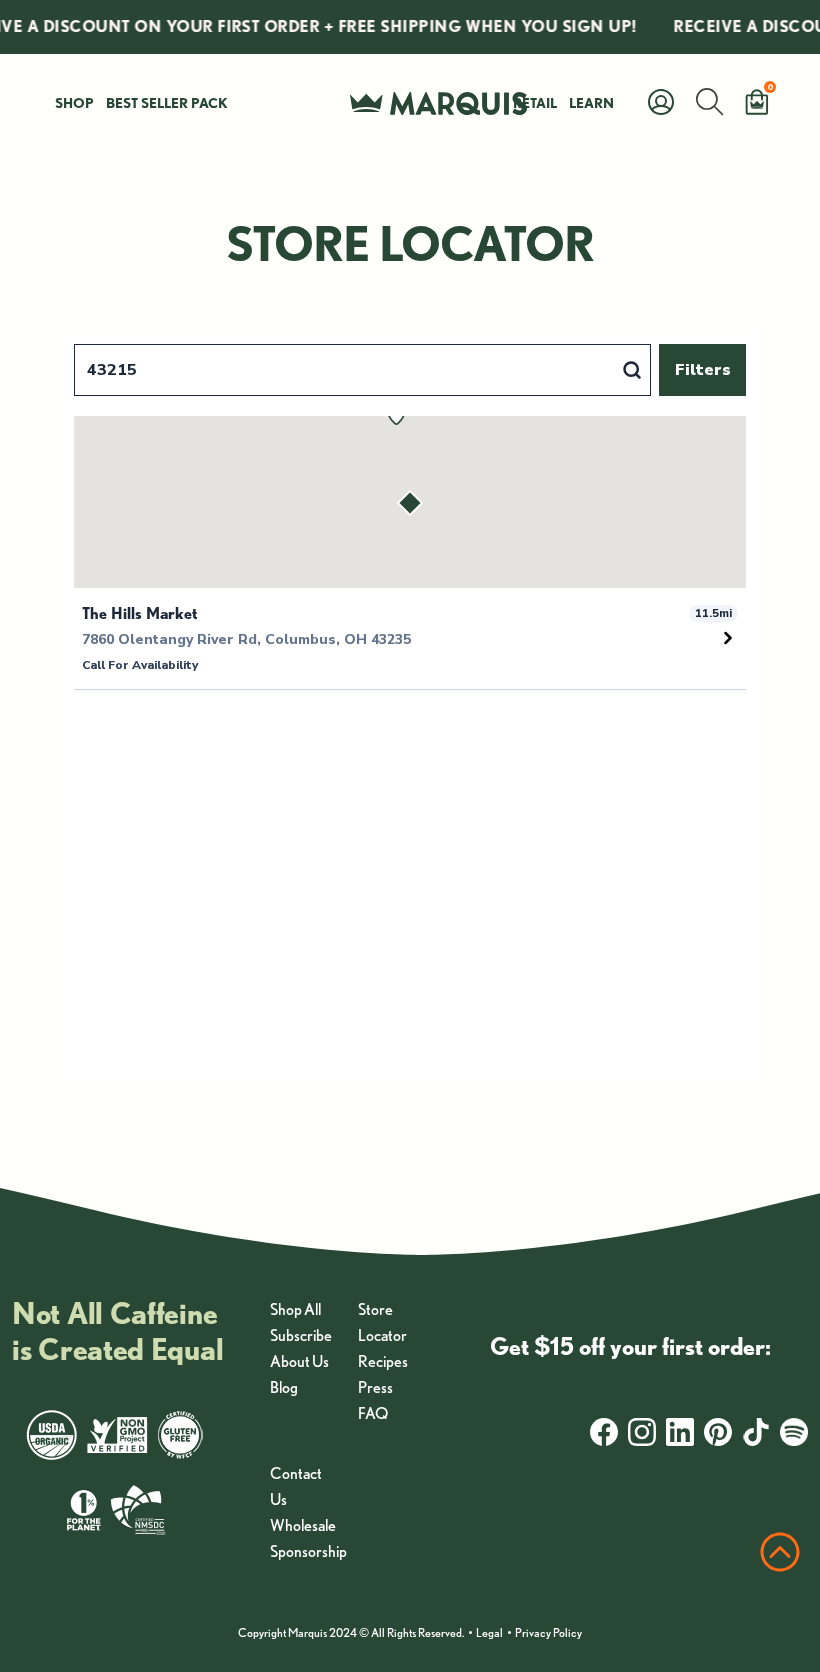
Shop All (295, 1309)
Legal (489, 1633)
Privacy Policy (548, 1633)
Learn (591, 103)
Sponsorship (308, 1551)
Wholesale (303, 1525)
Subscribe (301, 1335)
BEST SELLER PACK (167, 103)
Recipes (383, 1361)
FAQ (373, 1413)
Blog (284, 1387)
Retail (535, 103)
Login (395, 22)
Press (375, 1387)
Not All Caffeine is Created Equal (117, 1331)
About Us (299, 1361)
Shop (74, 103)
